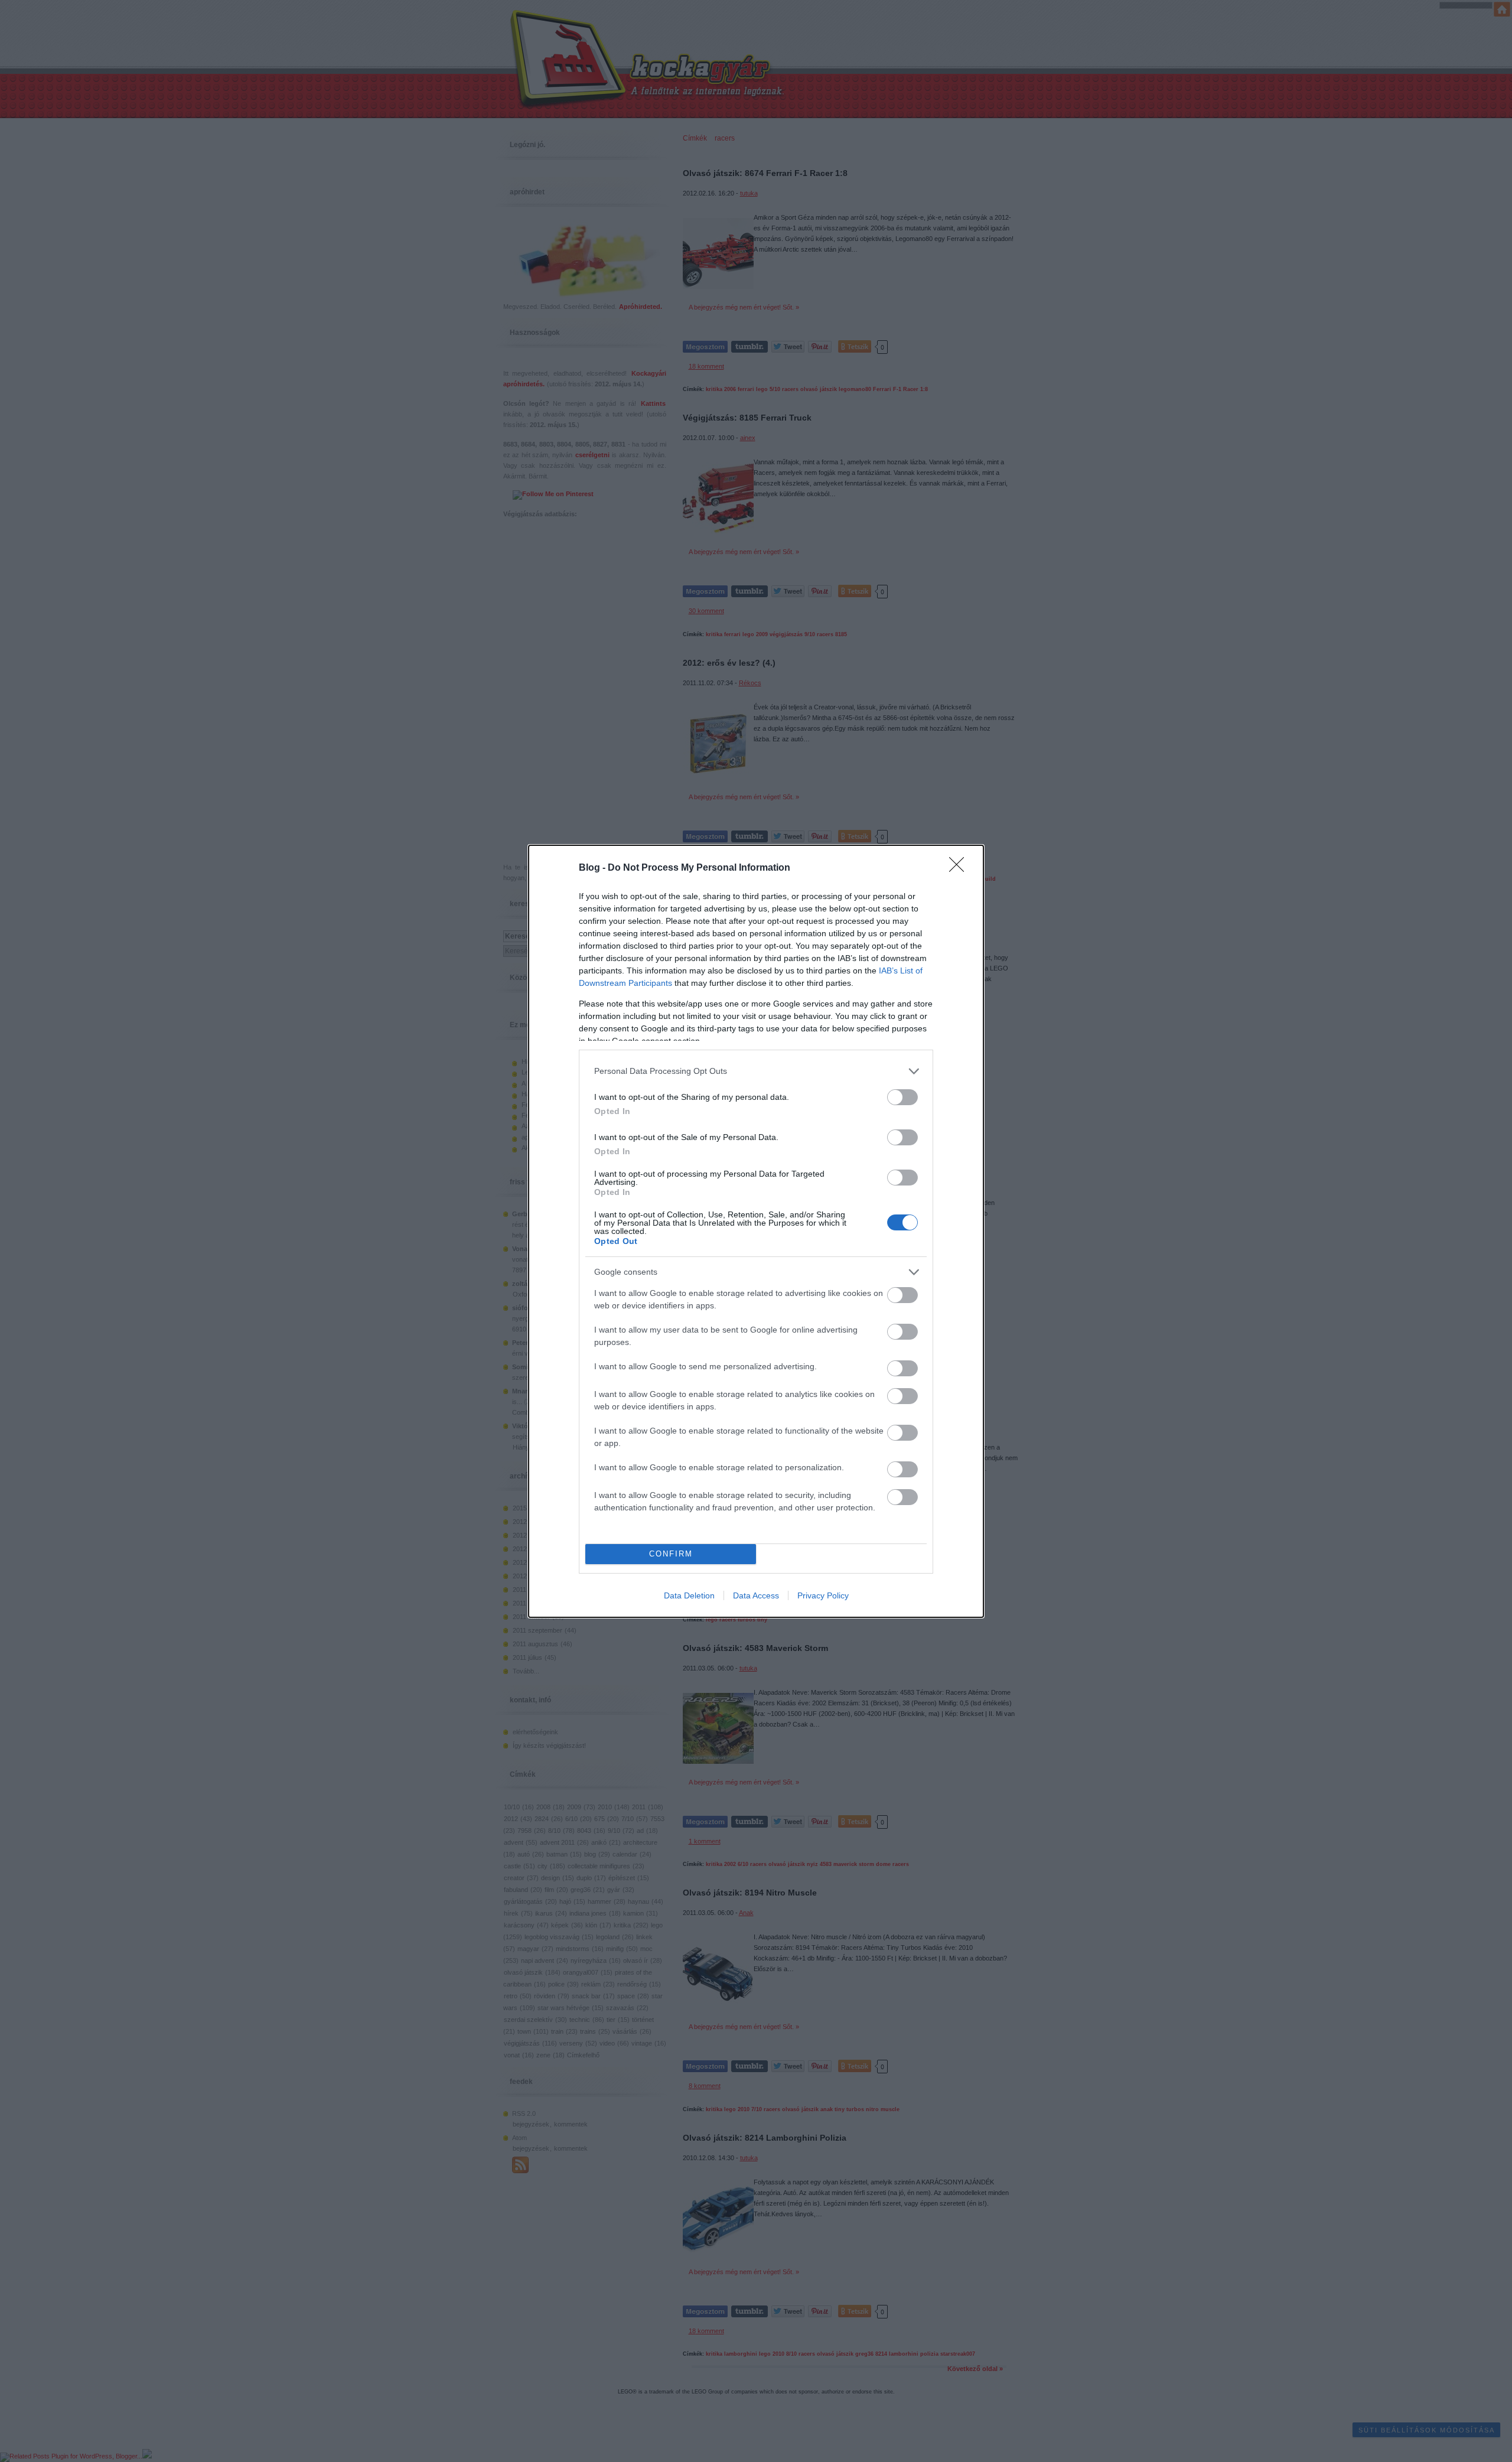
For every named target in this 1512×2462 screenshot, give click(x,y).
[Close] (960, 868)
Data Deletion (689, 1595)
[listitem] (756, 1071)
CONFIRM (671, 1554)
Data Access (756, 1595)
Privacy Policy (823, 1595)
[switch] (902, 1097)
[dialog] (756, 1231)
